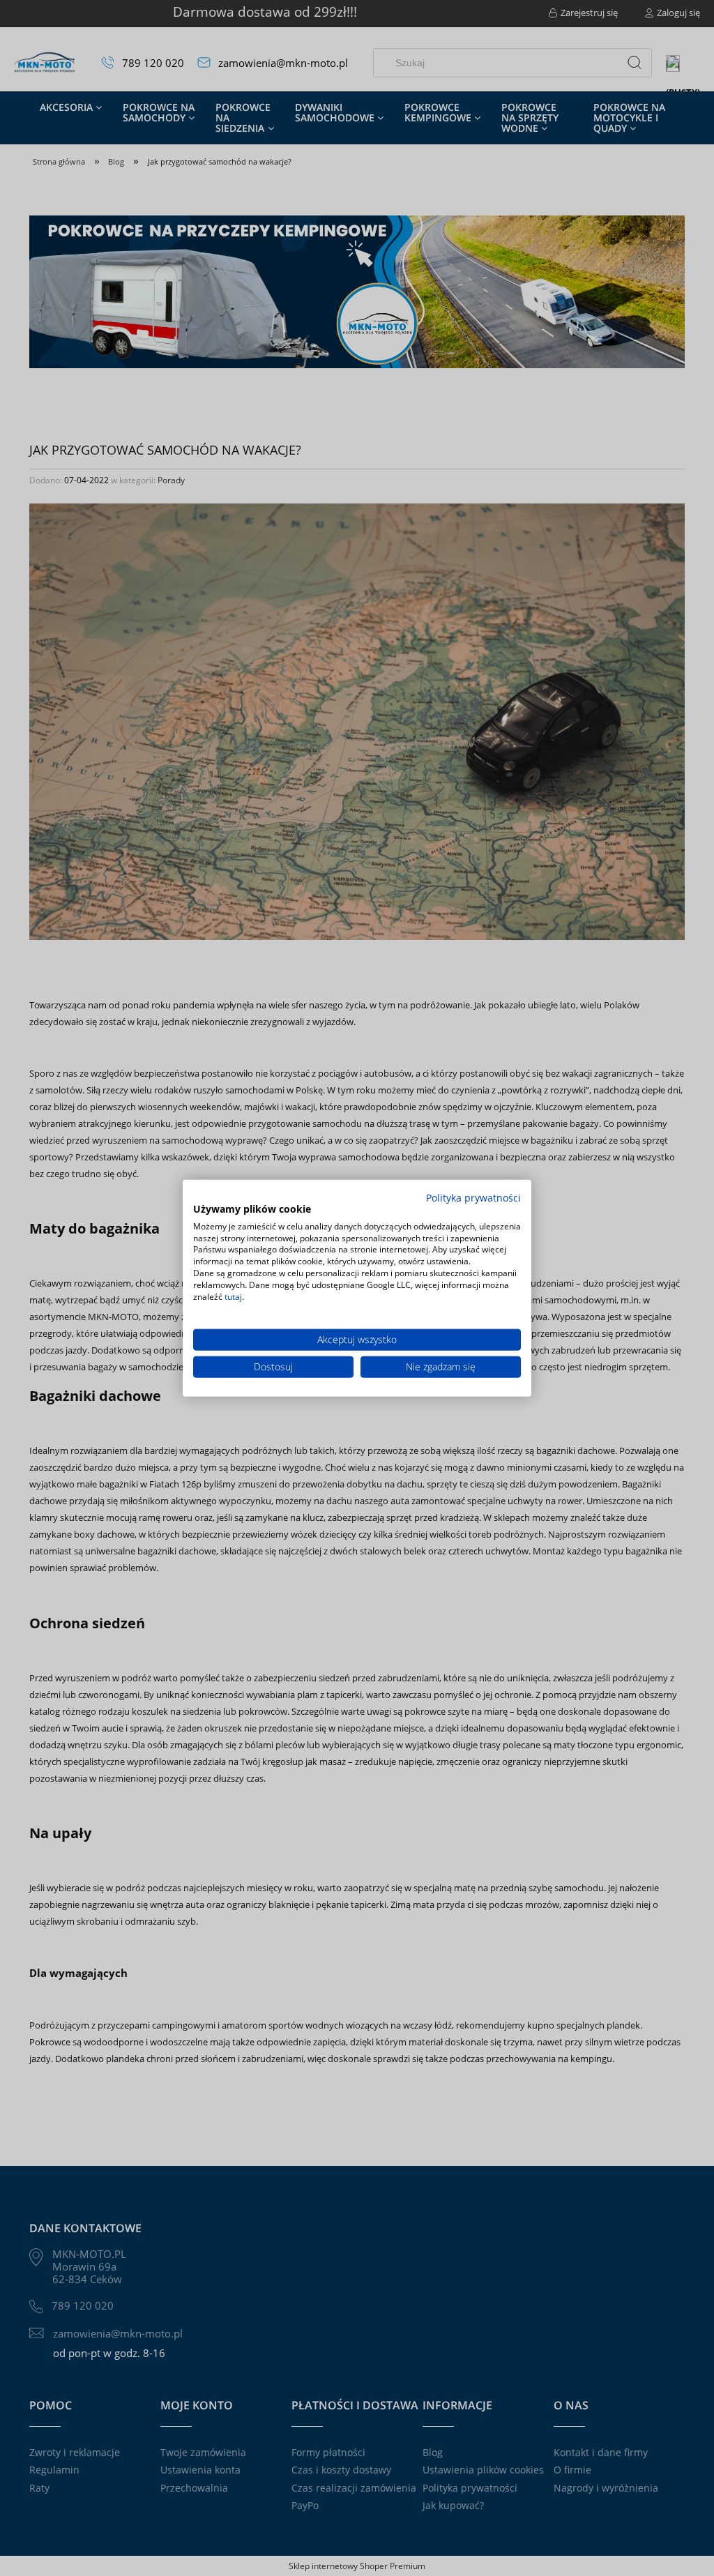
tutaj (233, 1296)
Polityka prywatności (473, 1198)
